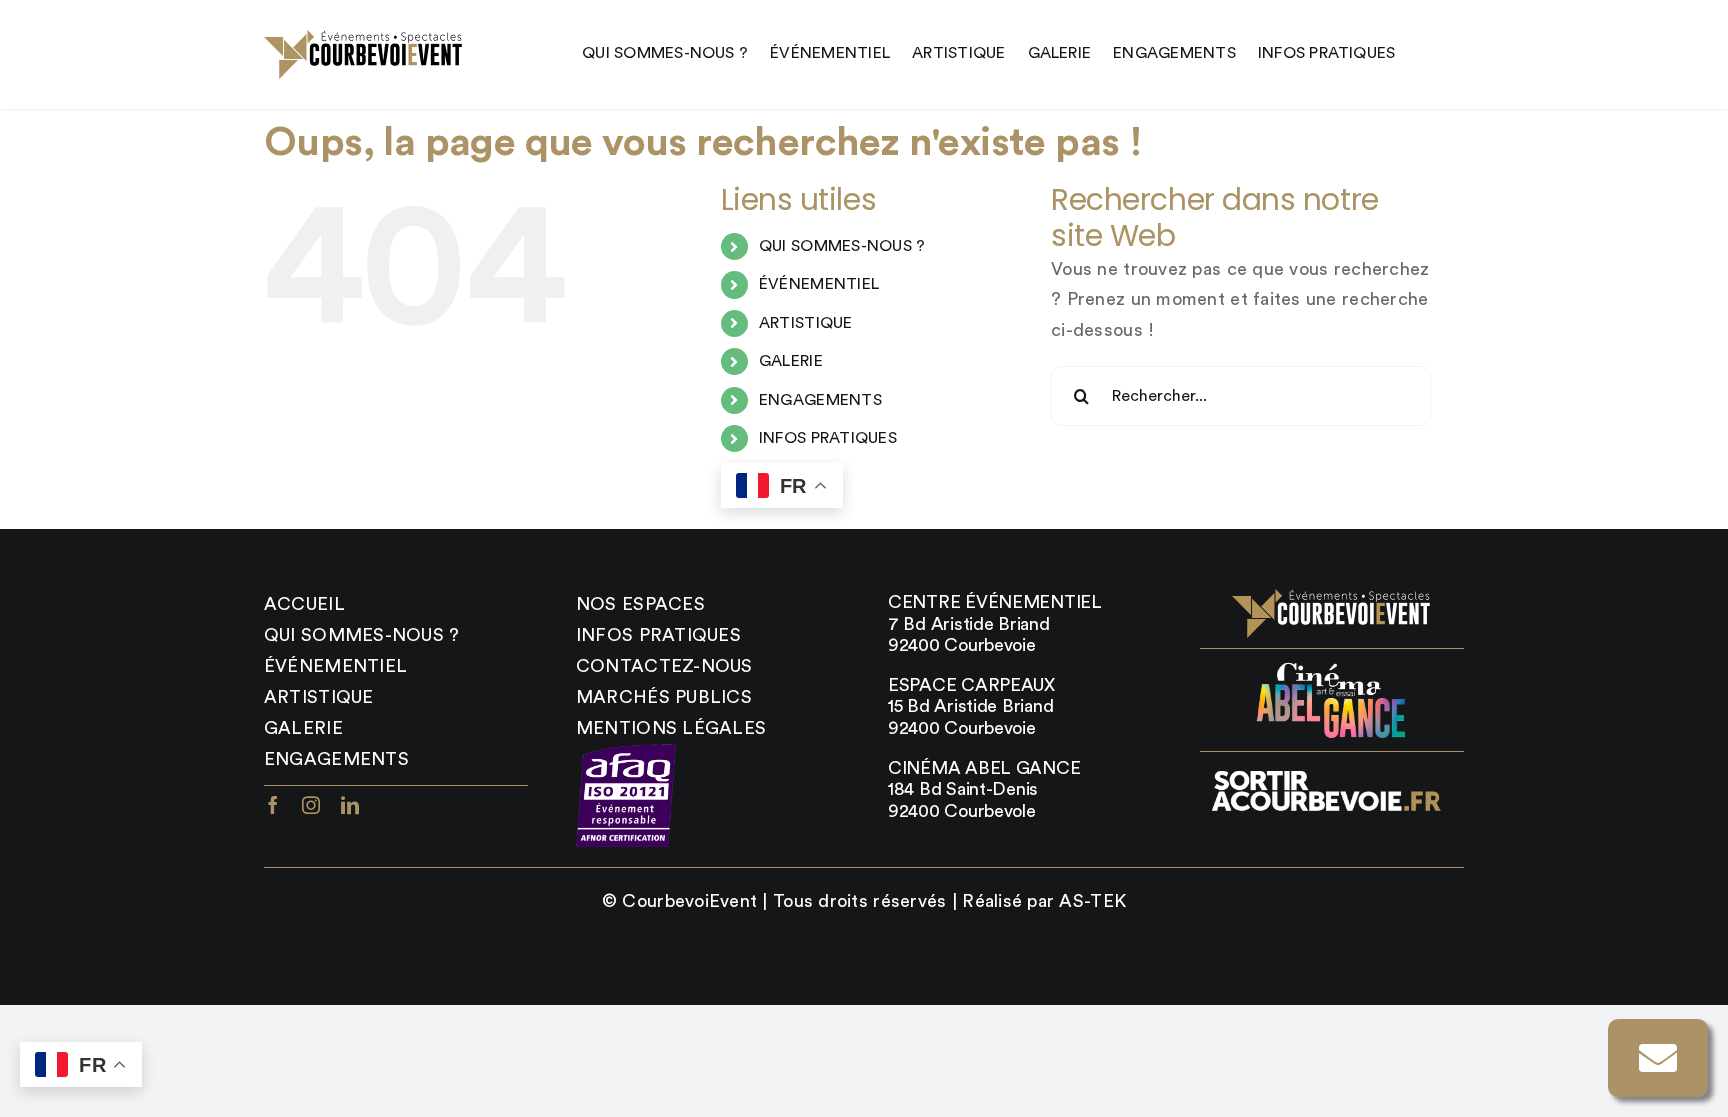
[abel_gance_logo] (1332, 668)
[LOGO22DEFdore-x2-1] (364, 39)
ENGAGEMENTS (820, 400)
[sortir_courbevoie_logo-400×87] (1325, 771)
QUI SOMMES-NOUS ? (842, 246)
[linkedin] (350, 805)
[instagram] (311, 805)
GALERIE (791, 361)
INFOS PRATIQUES (828, 438)
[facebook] (273, 805)
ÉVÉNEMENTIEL (819, 284)
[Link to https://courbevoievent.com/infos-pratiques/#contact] (1658, 1058)
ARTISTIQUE (806, 323)
